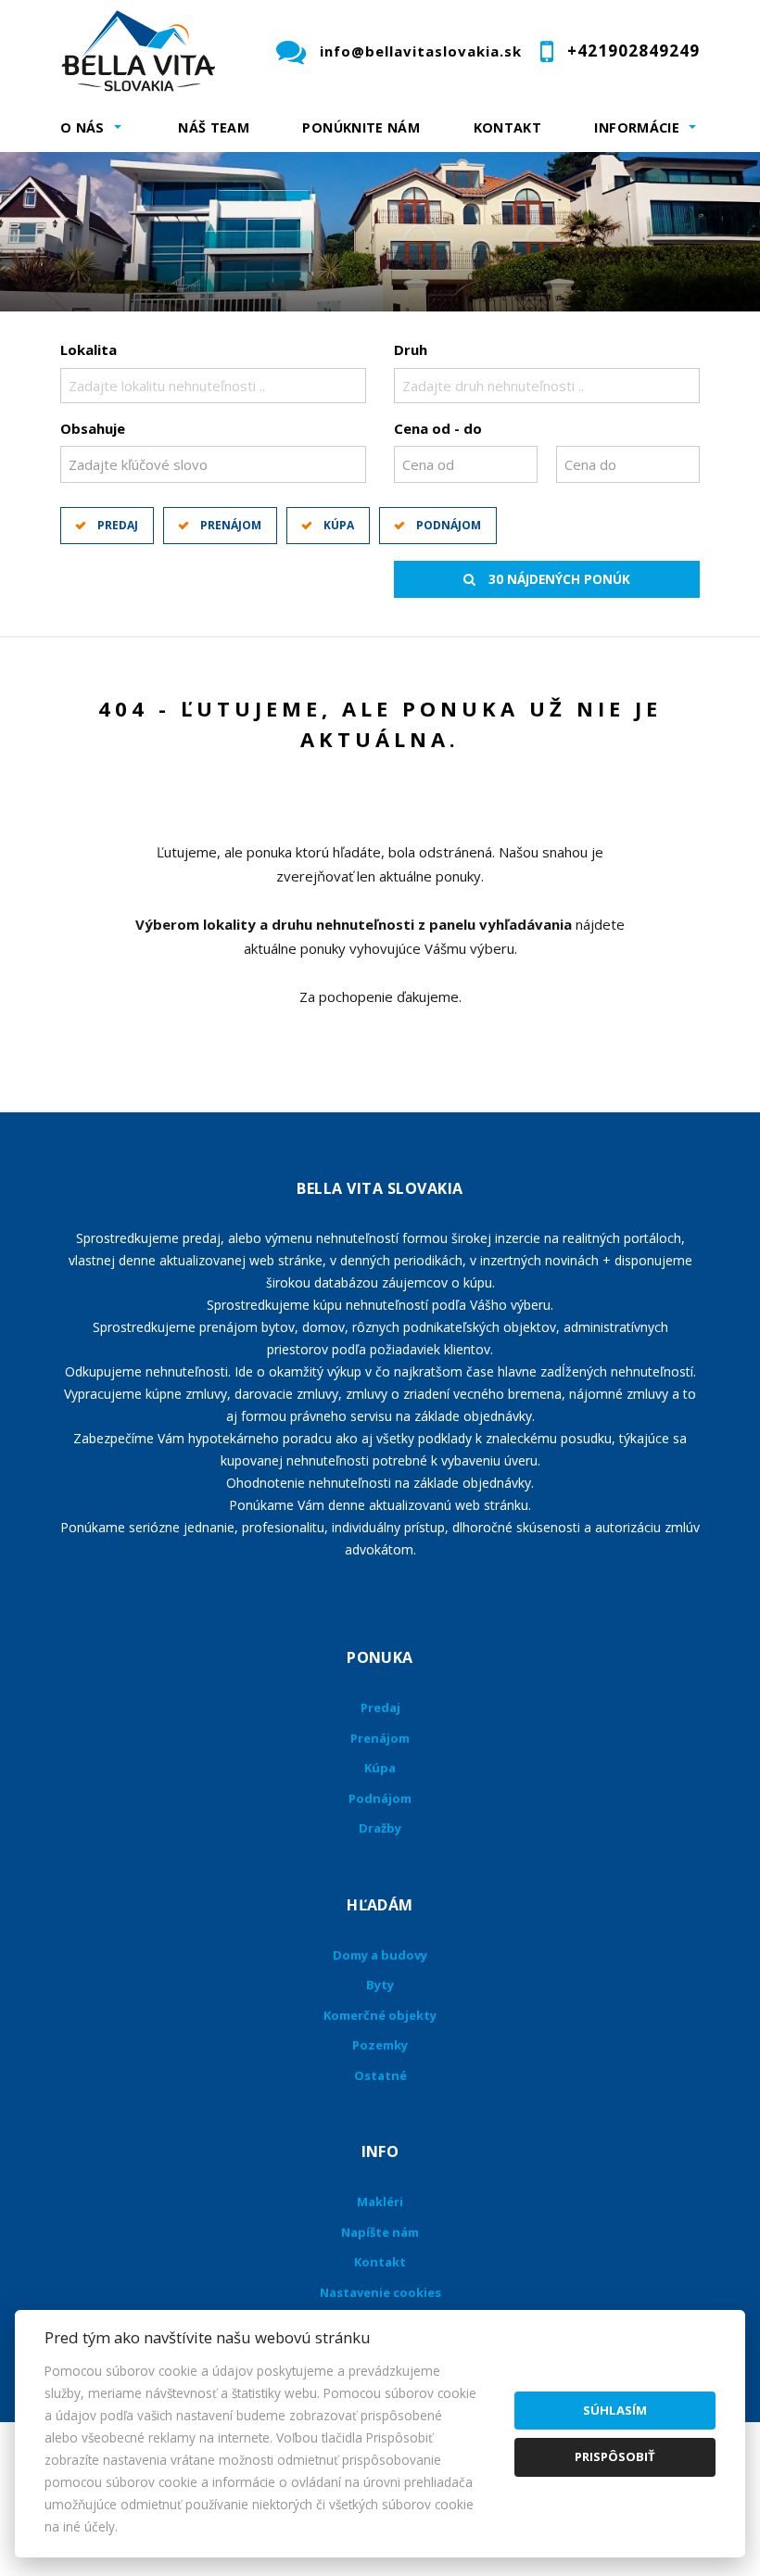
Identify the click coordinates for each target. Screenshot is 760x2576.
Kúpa (339, 525)
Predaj (118, 525)
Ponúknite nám (361, 127)
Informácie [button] (637, 127)
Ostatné (380, 2075)
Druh (411, 349)
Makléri (380, 2202)
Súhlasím (615, 2410)
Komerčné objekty (380, 2015)
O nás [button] (82, 127)
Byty (380, 1985)
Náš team (214, 127)
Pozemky (380, 2045)
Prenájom (231, 525)
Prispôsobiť (615, 2456)
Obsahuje (93, 428)
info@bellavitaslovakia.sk (421, 51)
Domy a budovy (380, 1955)
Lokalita (89, 349)
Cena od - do (438, 428)
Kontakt (508, 127)
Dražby (380, 1828)
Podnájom (449, 525)
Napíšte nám (380, 2232)
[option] (380, 232)
